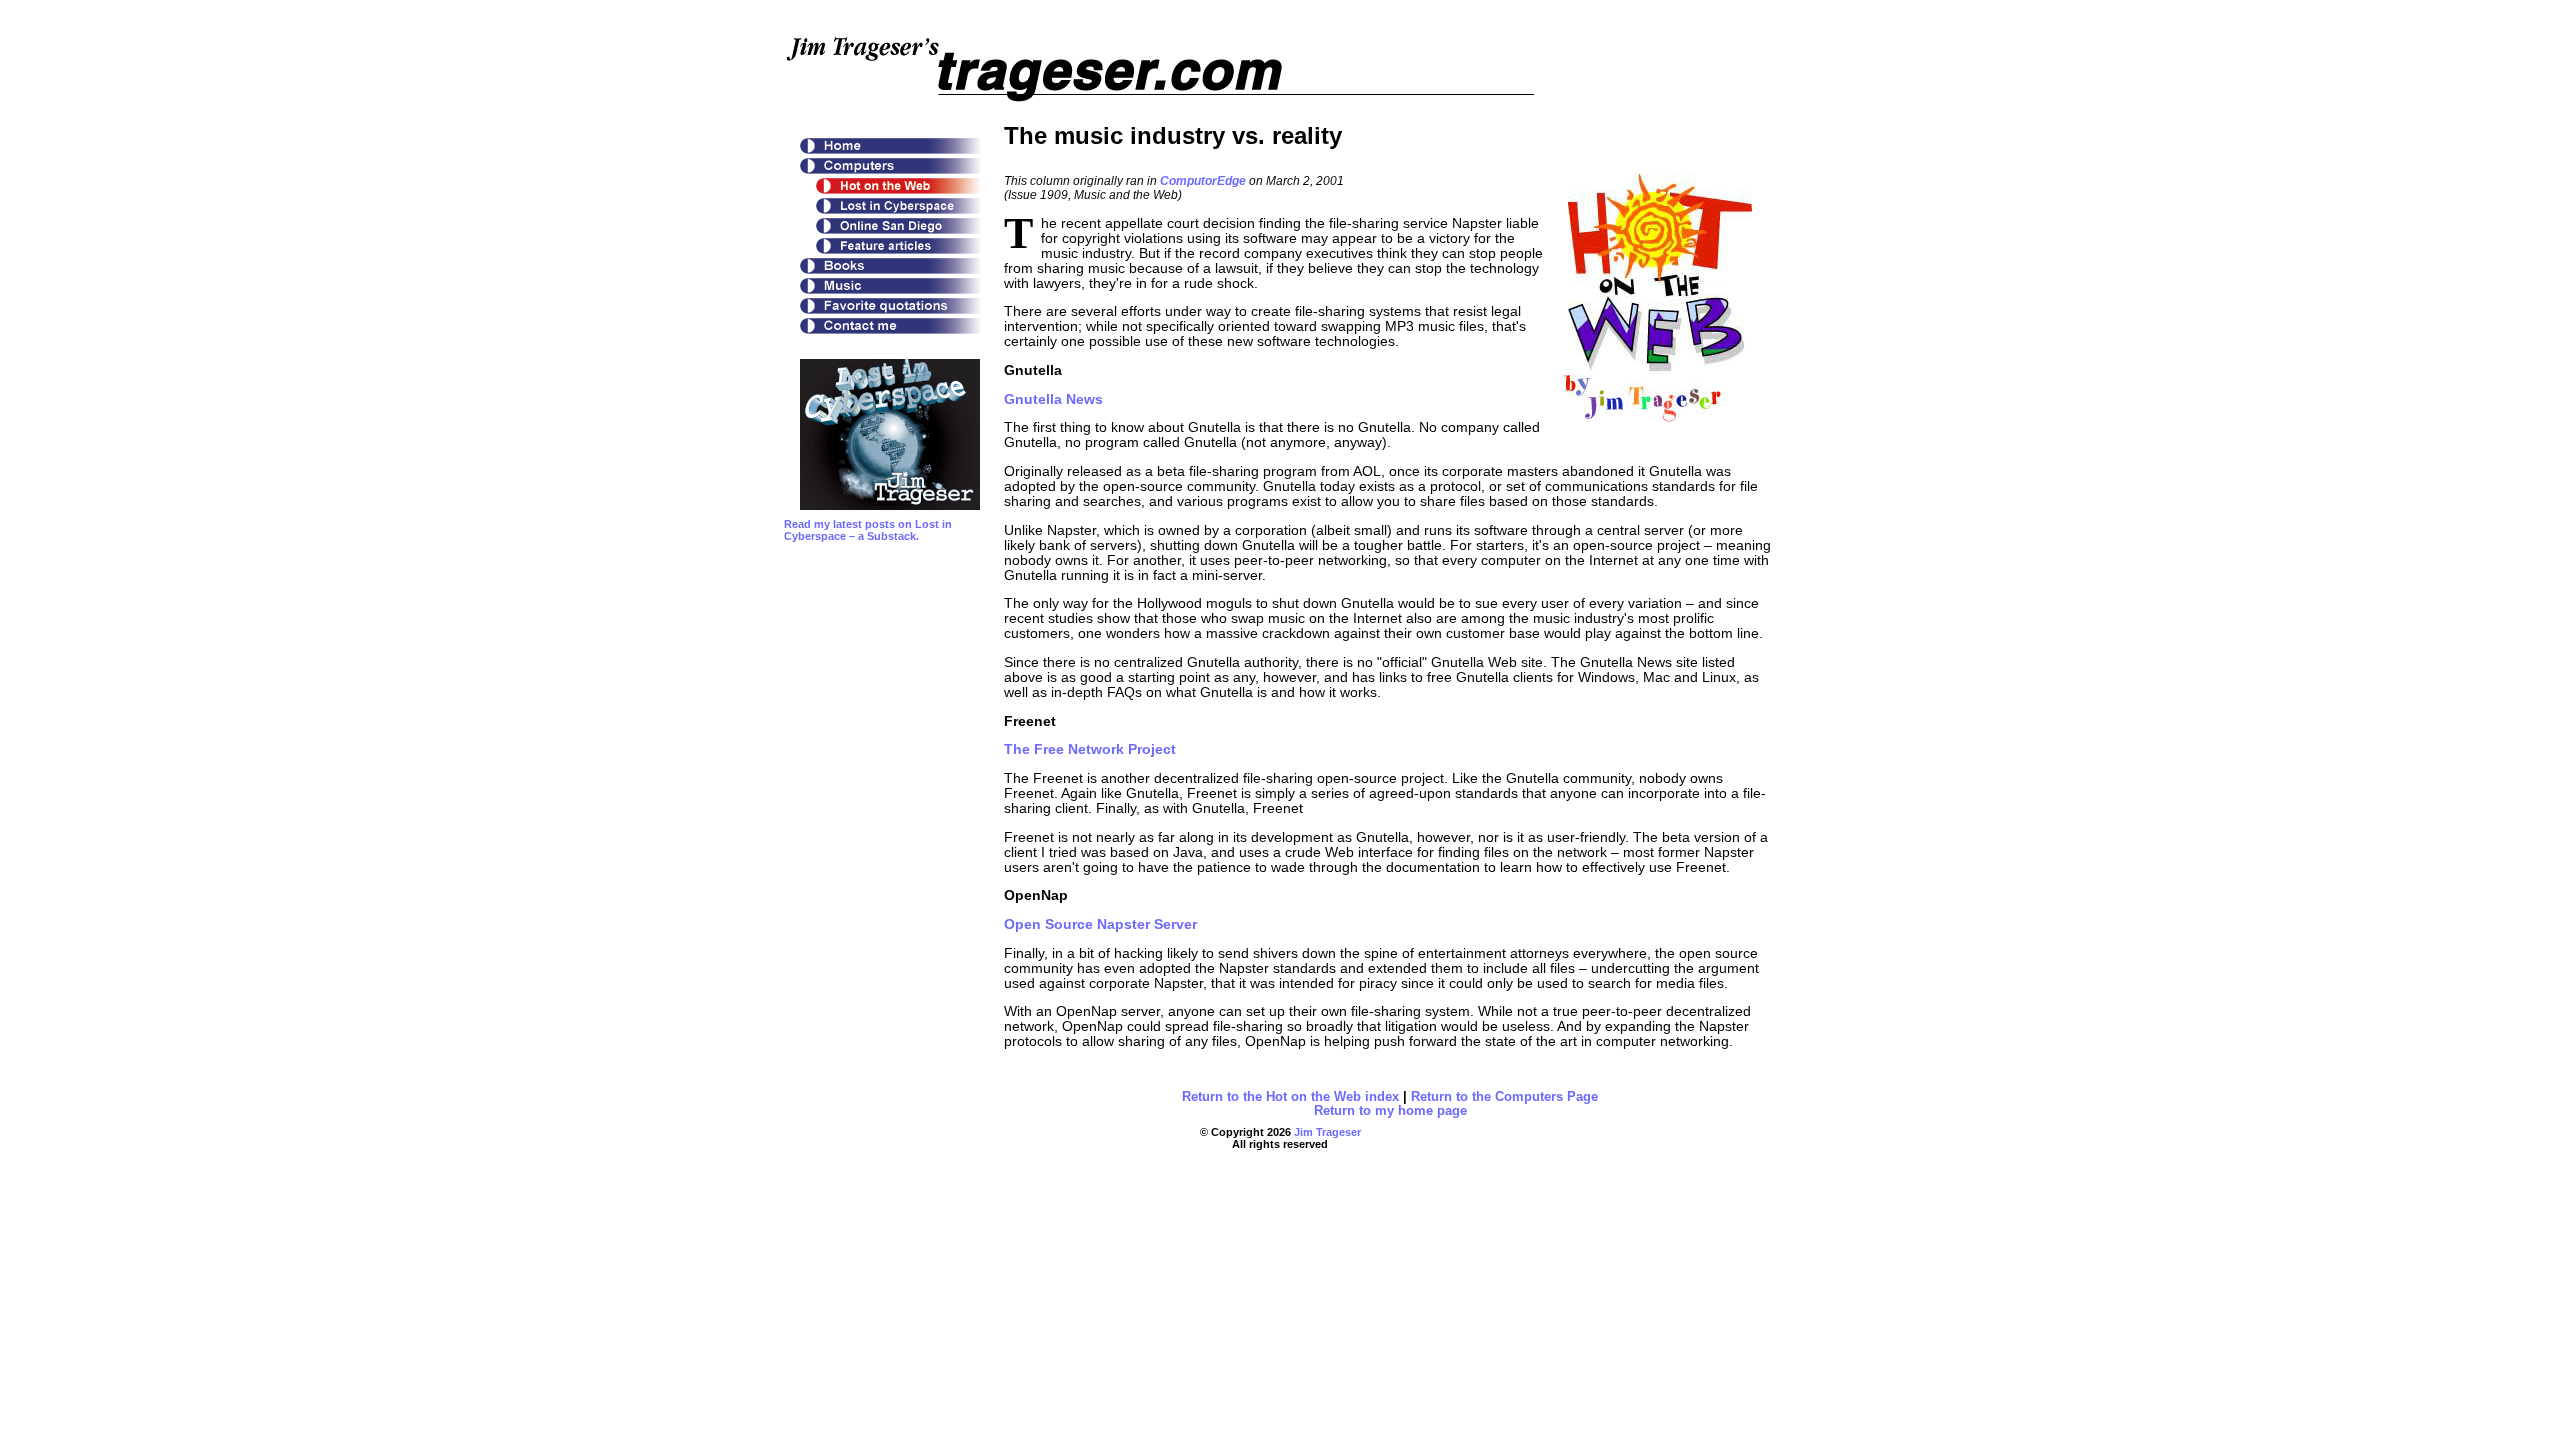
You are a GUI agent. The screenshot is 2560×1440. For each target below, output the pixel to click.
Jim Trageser (1327, 1132)
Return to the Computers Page (1504, 1097)
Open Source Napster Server (1100, 924)
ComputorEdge (1203, 181)
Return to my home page (1390, 1111)
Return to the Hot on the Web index (1290, 1097)
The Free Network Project (1090, 749)
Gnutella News (1053, 399)
